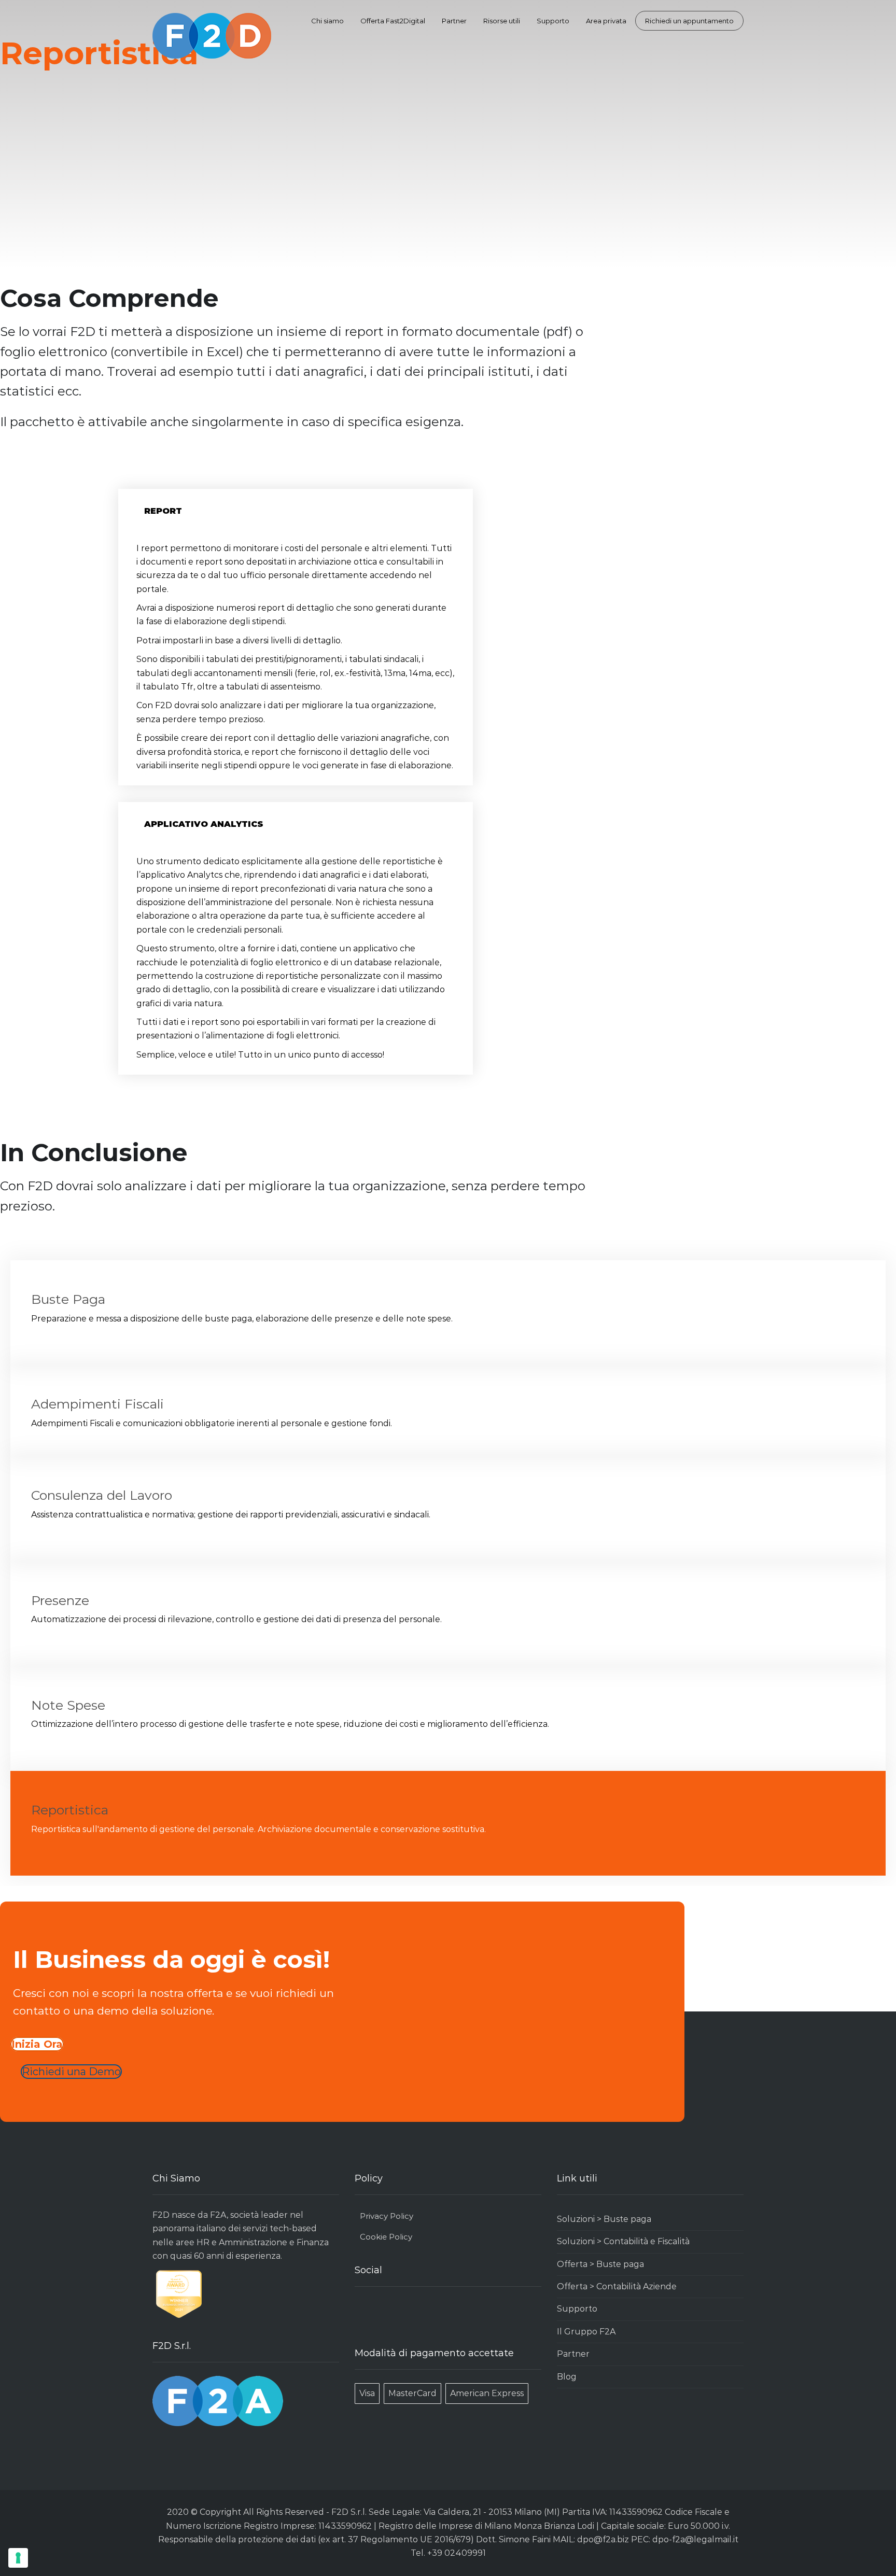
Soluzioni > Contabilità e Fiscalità (623, 2241)
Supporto (553, 21)
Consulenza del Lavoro (102, 1495)
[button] (296, 511)
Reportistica (70, 1810)
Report (163, 511)
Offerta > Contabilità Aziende (617, 2286)
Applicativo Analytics (204, 824)
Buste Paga (68, 1299)
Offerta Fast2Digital (393, 21)
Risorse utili (502, 21)
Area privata (606, 21)
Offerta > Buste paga (600, 2264)
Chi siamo (327, 21)
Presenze (60, 1600)
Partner (454, 21)
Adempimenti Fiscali (97, 1404)
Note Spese (68, 1705)
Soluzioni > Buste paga (604, 2219)
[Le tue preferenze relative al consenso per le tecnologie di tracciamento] (18, 2558)
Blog (567, 2377)
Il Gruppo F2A (586, 2332)
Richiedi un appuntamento (689, 21)
